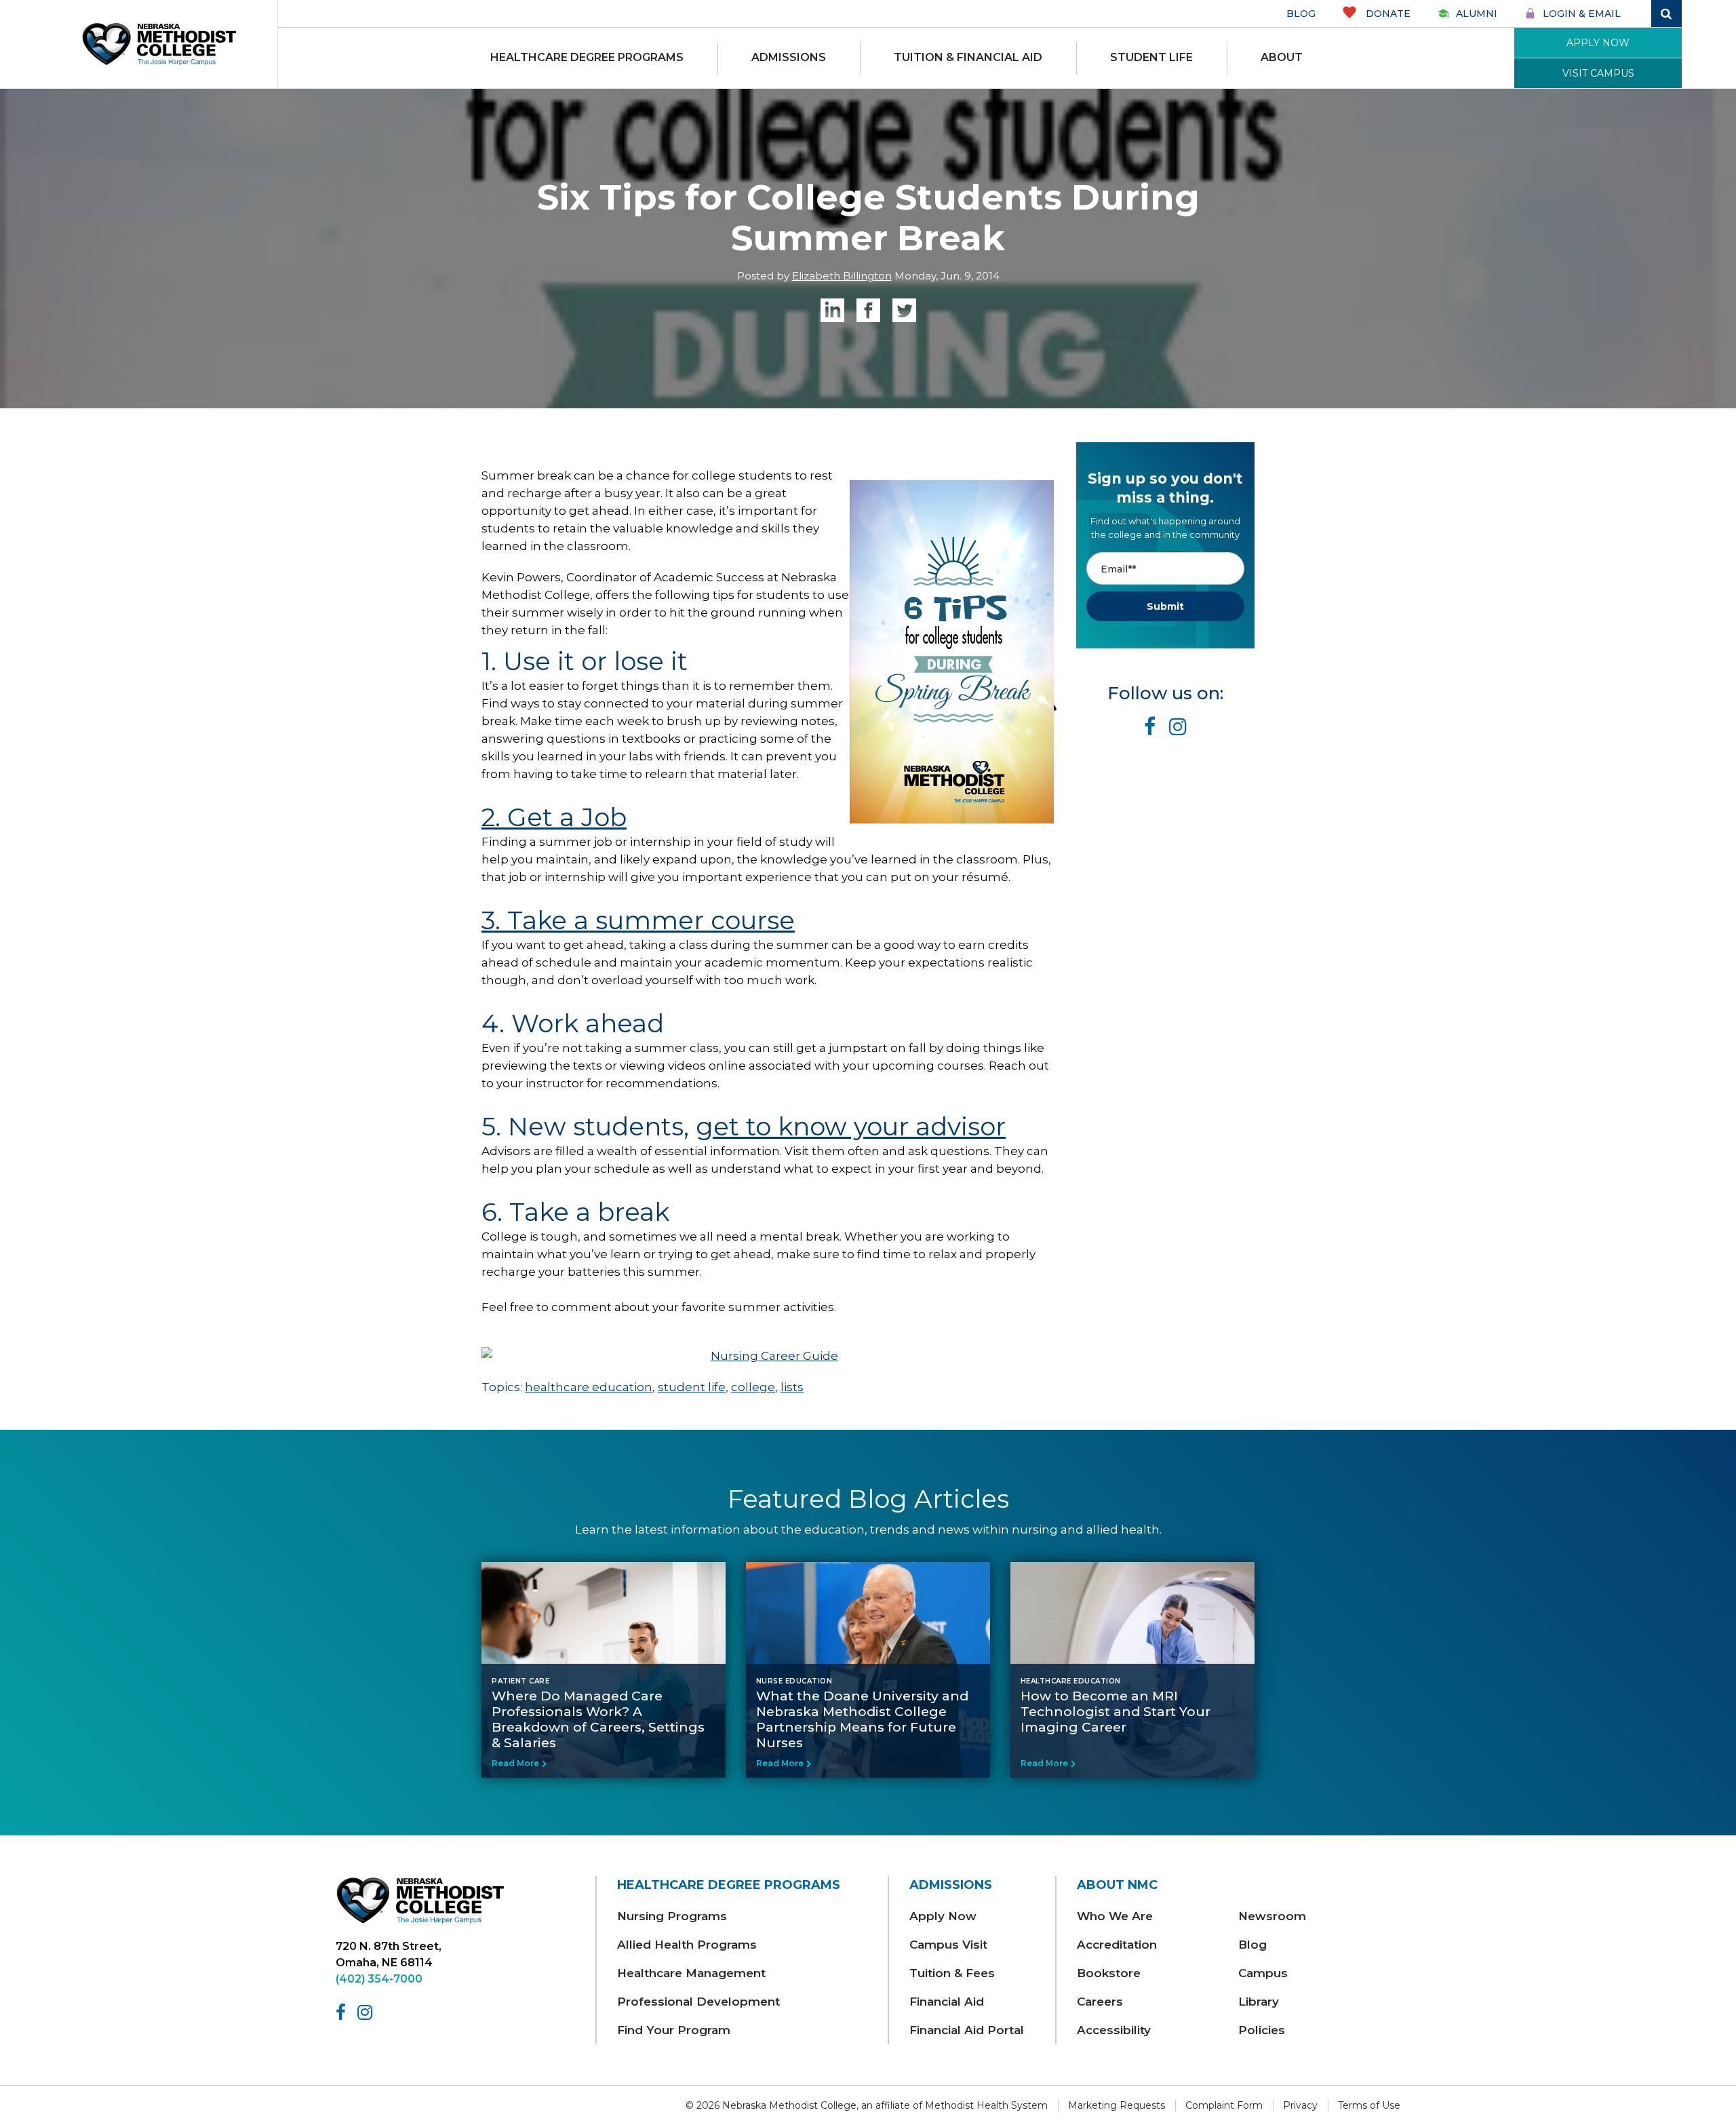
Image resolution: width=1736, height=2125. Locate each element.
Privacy (1300, 2105)
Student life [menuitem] (1151, 57)
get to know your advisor (851, 1126)
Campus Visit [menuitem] (948, 1945)
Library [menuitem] (1259, 2002)
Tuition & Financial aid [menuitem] (968, 57)
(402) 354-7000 (379, 1979)
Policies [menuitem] (1262, 2030)
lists (792, 1387)
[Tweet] (904, 310)
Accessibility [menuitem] (1114, 2030)
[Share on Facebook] (868, 310)
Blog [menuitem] (1252, 1945)
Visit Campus (1598, 73)
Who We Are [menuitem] (1115, 1916)
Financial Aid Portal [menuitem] (967, 2030)
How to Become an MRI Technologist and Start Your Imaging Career (1116, 1712)
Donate (1387, 14)
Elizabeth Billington (842, 276)
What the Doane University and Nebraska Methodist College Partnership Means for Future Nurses (862, 1719)
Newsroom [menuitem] (1272, 1916)
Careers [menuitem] (1100, 2002)
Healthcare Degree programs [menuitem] (587, 57)
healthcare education (589, 1387)
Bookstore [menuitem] (1109, 1973)
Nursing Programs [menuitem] (672, 1916)
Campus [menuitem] (1263, 1973)
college (753, 1387)
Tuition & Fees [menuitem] (952, 1973)
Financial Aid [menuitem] (947, 2002)
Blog (1301, 14)
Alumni (1477, 14)
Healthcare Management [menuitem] (691, 1973)
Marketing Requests (1117, 2105)
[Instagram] (367, 2012)
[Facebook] (343, 2012)
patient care (520, 1681)
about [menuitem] (1282, 57)
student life (692, 1387)
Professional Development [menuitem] (698, 2002)
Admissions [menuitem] (789, 57)
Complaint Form (1224, 2105)
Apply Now (1598, 43)
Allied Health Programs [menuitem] (687, 1945)
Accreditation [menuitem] (1117, 1945)
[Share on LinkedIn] (832, 310)
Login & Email (1582, 14)
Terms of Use (1369, 2105)
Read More (515, 1763)
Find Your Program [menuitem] (674, 2030)
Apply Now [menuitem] (943, 1916)
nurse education (794, 1681)
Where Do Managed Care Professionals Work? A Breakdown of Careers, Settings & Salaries (598, 1719)
